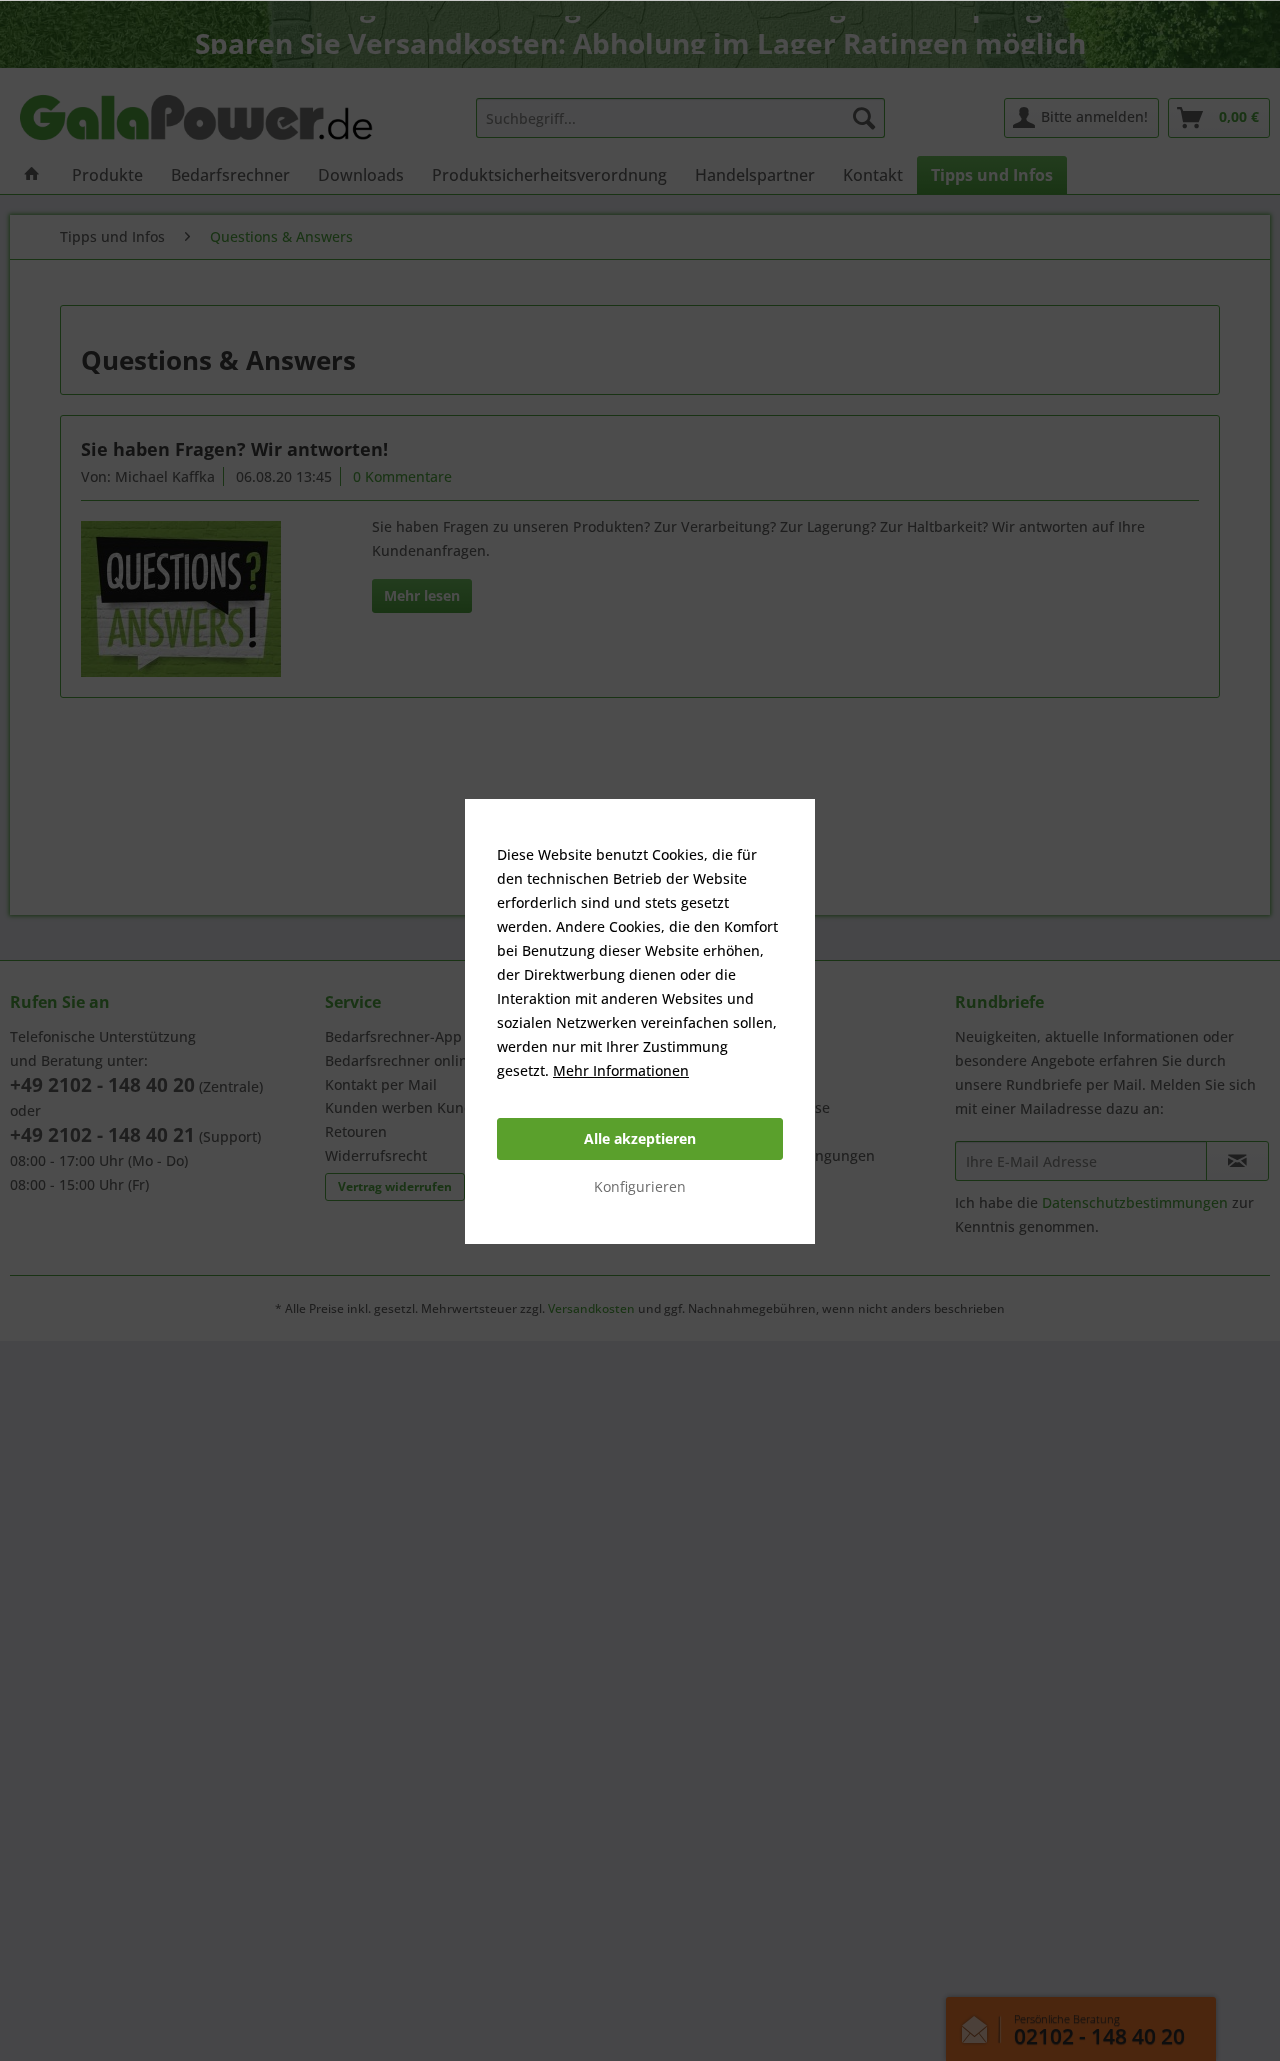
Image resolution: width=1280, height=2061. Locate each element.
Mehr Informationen (621, 1070)
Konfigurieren (640, 1186)
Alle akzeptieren (640, 1138)
